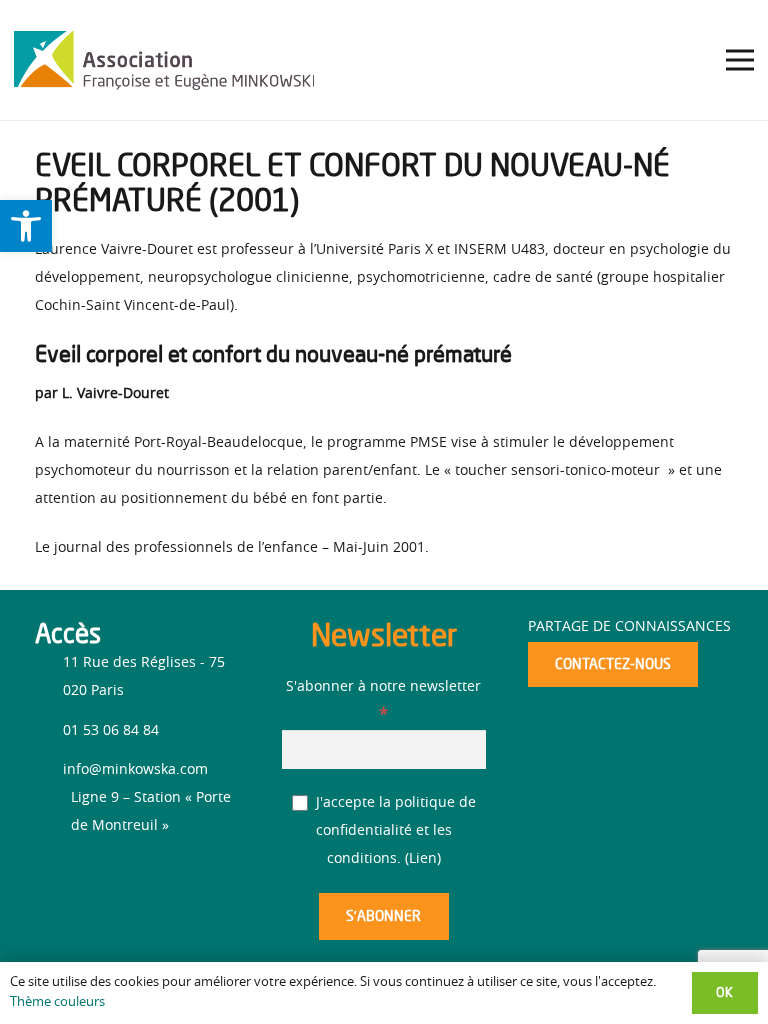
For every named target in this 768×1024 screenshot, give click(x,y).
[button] (26, 226)
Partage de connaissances (629, 627)
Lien (423, 859)
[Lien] (164, 60)
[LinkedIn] (87, 876)
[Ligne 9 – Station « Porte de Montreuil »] (53, 812)
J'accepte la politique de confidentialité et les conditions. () (394, 831)
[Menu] (740, 60)
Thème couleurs (57, 1002)
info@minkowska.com (135, 770)
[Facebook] (52, 873)
